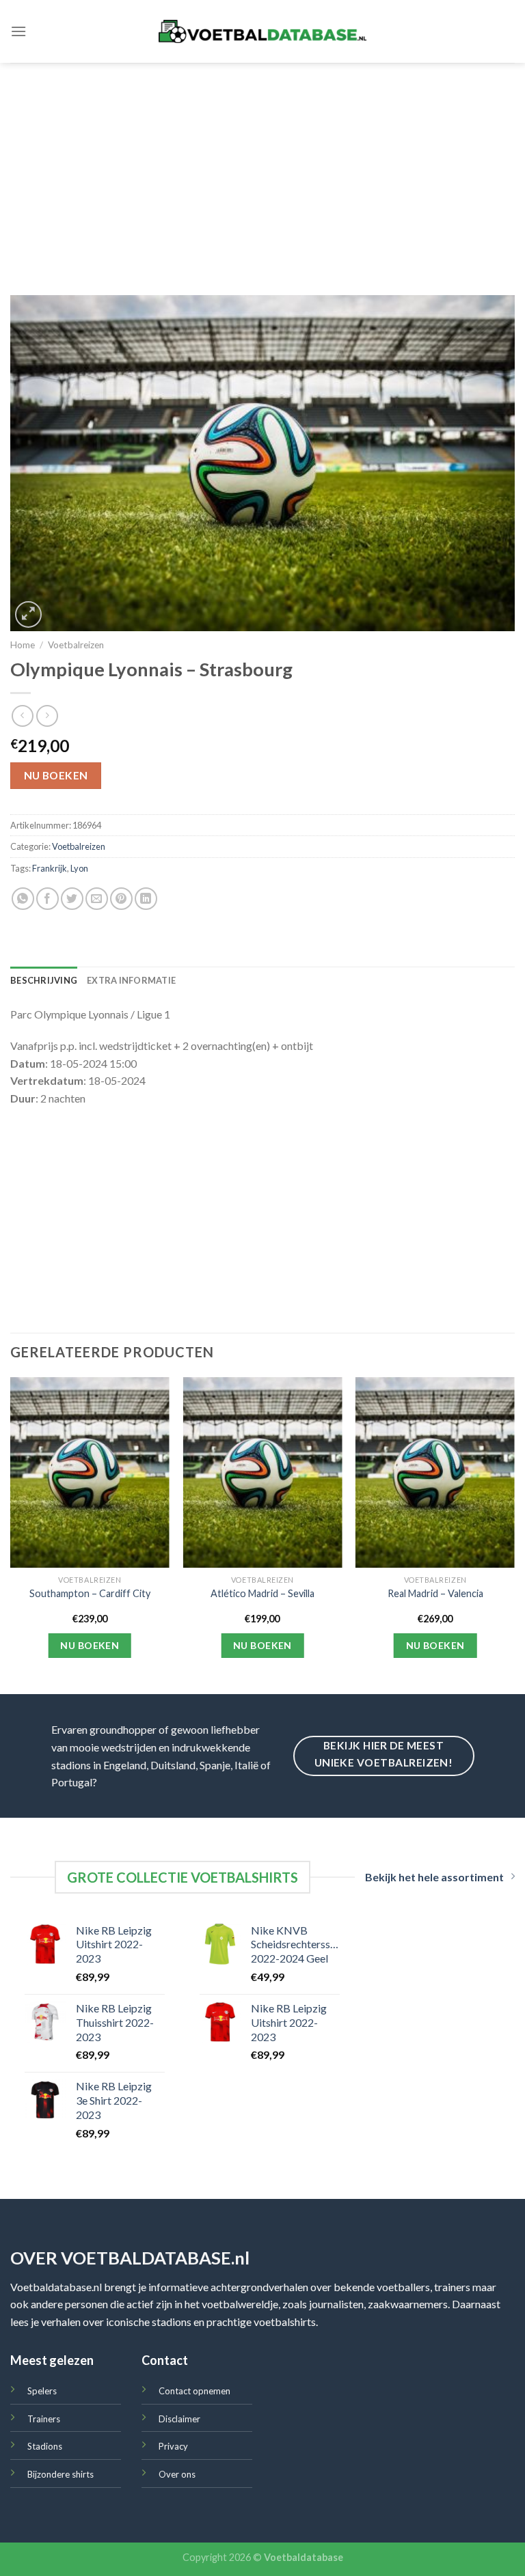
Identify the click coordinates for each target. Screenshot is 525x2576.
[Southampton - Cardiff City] (90, 1472)
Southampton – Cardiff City (90, 1593)
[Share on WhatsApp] (23, 899)
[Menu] (18, 31)
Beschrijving (44, 980)
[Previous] (11, 1534)
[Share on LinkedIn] (146, 899)
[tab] (44, 980)
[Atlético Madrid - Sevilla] (262, 1472)
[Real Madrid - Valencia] (435, 1472)
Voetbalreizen (76, 645)
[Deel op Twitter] (72, 899)
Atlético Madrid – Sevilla (262, 1593)
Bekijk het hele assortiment (434, 1877)
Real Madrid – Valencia (435, 1593)
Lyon (79, 868)
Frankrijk (50, 868)
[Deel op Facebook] (48, 899)
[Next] (514, 1534)
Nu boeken (56, 775)
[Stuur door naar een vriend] (97, 899)
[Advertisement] (262, 165)
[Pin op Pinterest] (121, 899)
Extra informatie (131, 980)
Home (23, 645)
